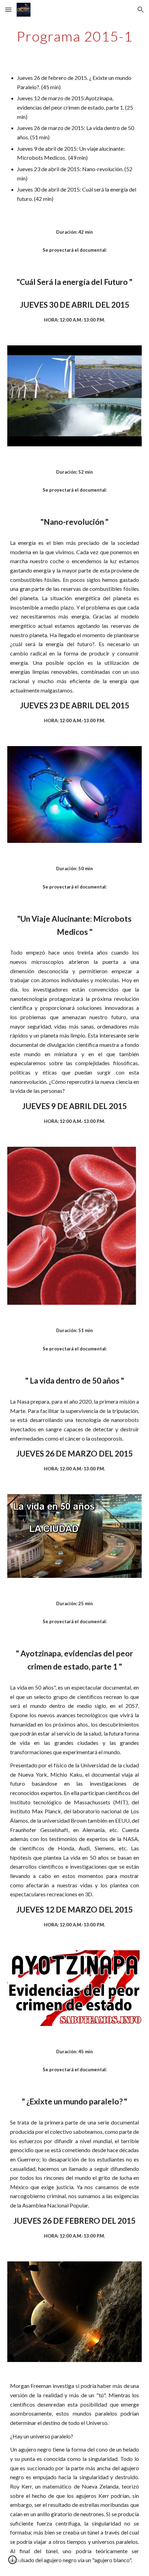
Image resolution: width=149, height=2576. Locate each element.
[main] (75, 36)
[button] (8, 10)
